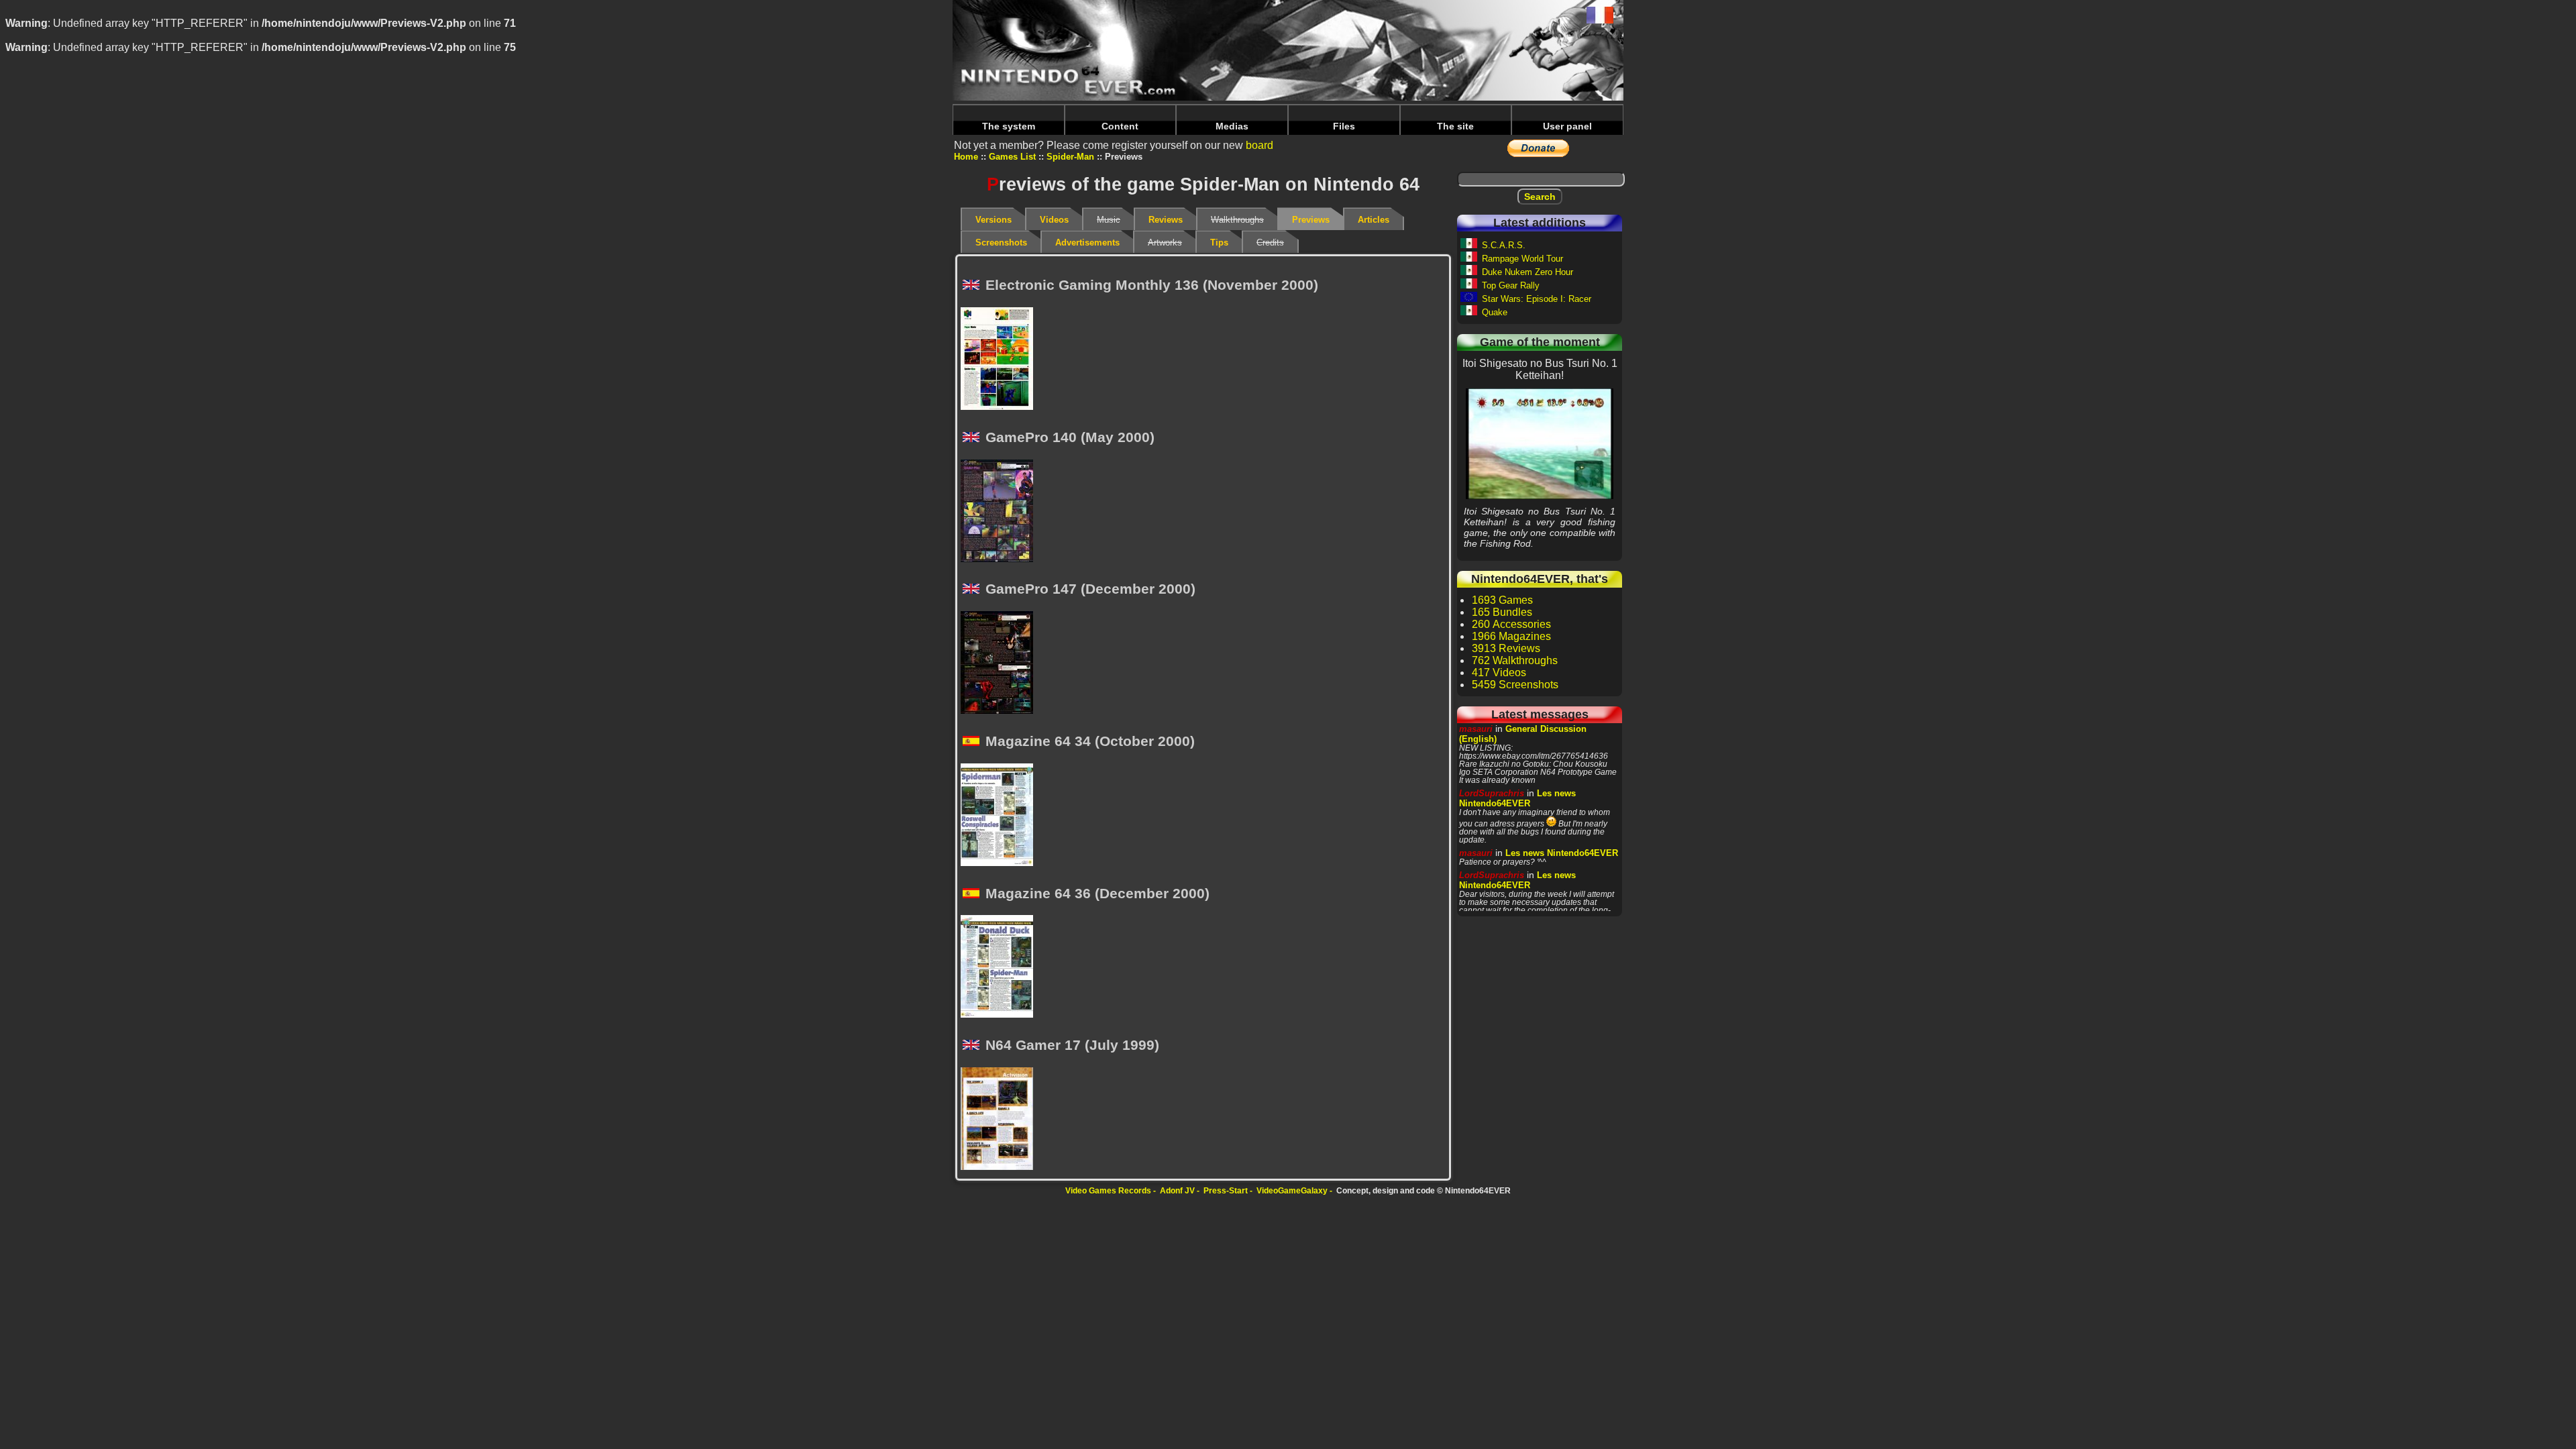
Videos (1054, 220)
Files (1344, 126)
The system (1009, 126)
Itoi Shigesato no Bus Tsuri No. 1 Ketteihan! (1540, 443)
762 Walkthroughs (1515, 660)
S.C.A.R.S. (1504, 245)
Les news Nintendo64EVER (1517, 798)
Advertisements (1087, 243)
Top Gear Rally (1511, 285)
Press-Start (1226, 1191)
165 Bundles (1502, 612)
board (1259, 145)
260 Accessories (1511, 624)
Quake (1495, 312)
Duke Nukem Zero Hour (1527, 272)
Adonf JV (1177, 1191)
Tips (1219, 243)
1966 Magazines (1511, 636)
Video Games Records (1108, 1191)
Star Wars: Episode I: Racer (1537, 299)
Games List (1012, 157)
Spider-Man (1070, 157)
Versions (994, 220)
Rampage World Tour (1522, 259)
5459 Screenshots (1515, 685)
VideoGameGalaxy (1292, 1191)
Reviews (1166, 220)
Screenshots (1001, 243)
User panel (1567, 126)
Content (1120, 126)
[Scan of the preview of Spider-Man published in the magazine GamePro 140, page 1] (1001, 512)
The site (1455, 126)
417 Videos (1499, 673)
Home (966, 157)
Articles (1374, 220)
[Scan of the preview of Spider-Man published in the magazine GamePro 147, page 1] (1001, 663)
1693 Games (1502, 600)
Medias (1232, 126)
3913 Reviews (1506, 648)
